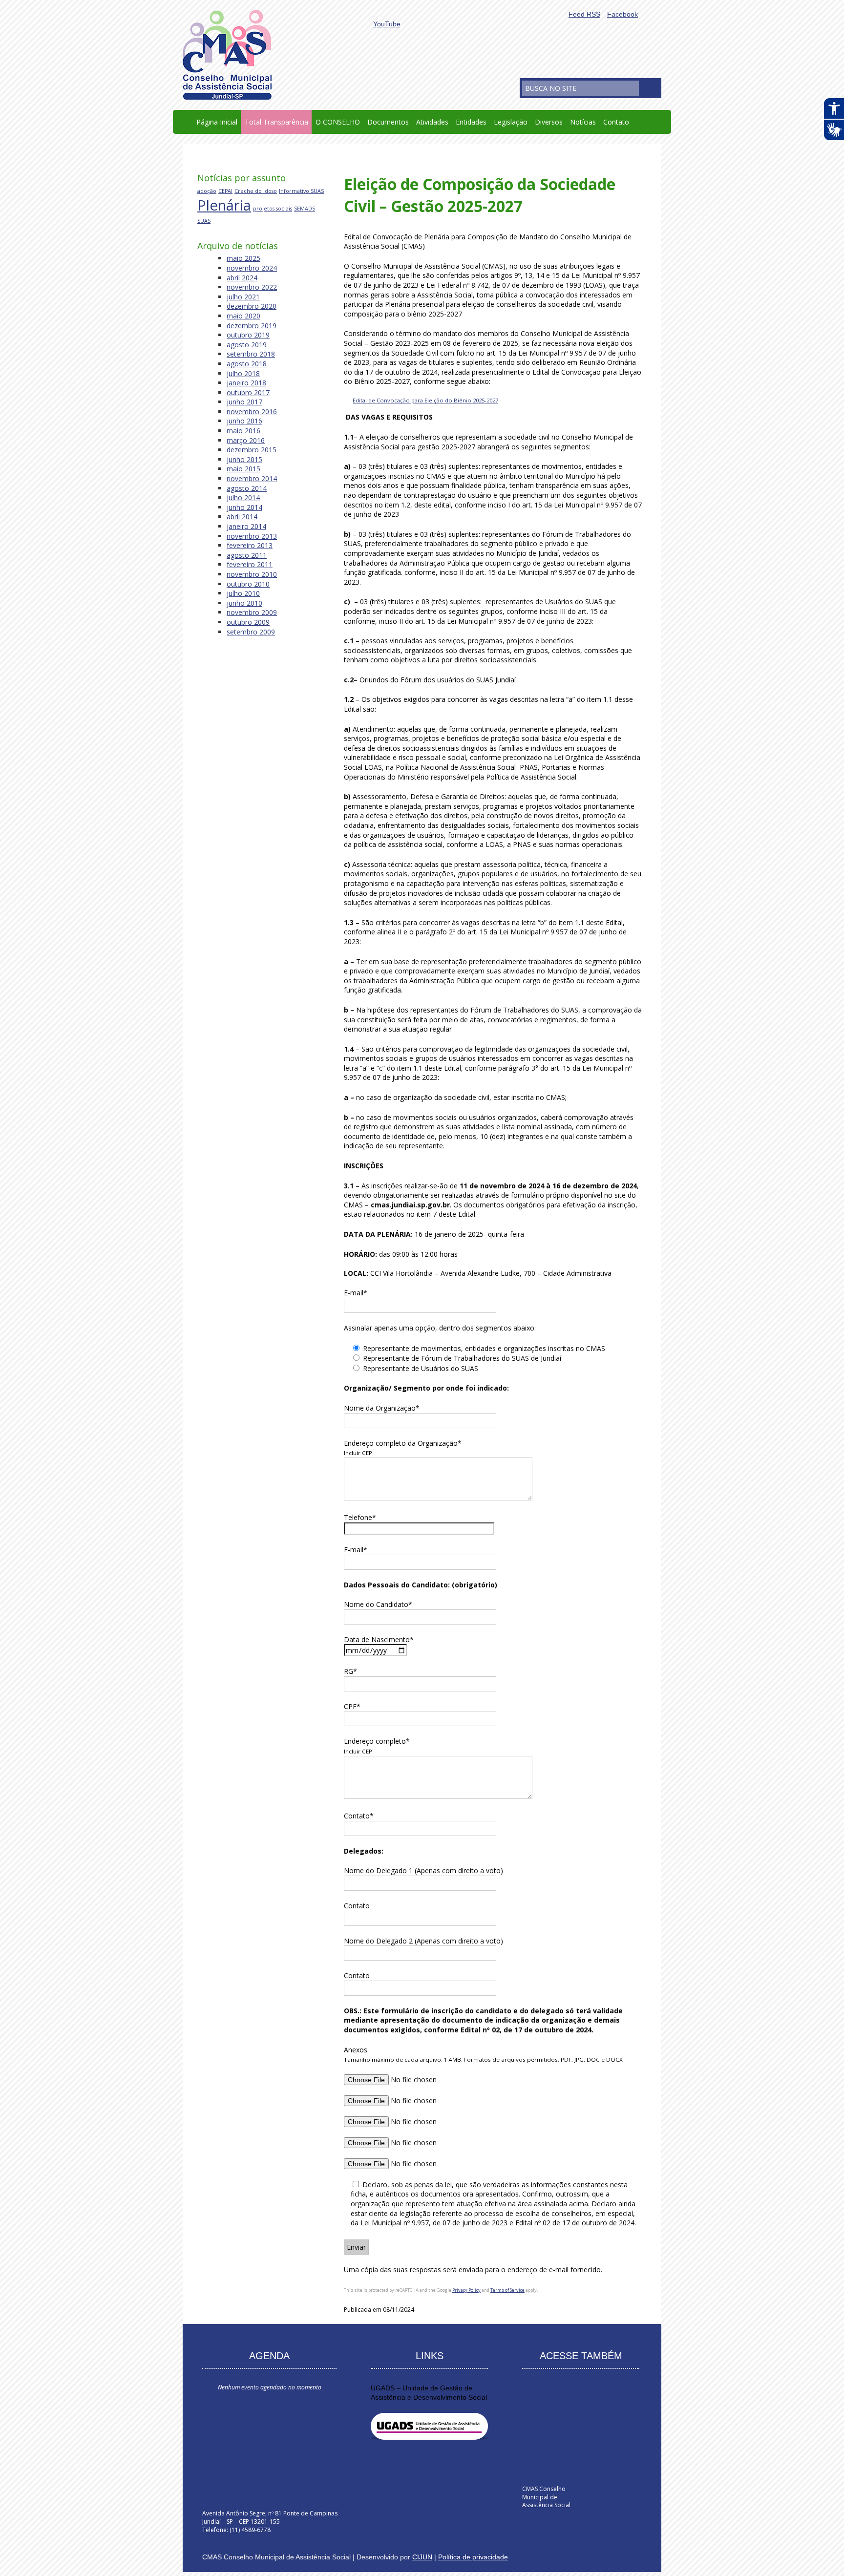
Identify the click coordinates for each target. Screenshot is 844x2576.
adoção (207, 191)
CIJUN (422, 2557)
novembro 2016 (252, 412)
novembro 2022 (252, 287)
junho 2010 (244, 603)
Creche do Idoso (256, 191)
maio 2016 (243, 431)
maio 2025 (243, 258)
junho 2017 (244, 402)
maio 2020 (243, 316)
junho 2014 (244, 507)
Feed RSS (584, 14)
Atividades (432, 122)
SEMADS (305, 209)
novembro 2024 (252, 268)
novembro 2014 (252, 478)
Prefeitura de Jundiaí (610, 2492)
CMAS (227, 55)
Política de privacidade (473, 2557)
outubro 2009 (248, 622)
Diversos (549, 122)
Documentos (388, 122)
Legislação (511, 122)
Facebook (622, 14)
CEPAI (225, 191)
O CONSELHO (338, 122)
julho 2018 (243, 373)
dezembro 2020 (252, 306)
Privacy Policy (466, 2290)
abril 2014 (242, 517)
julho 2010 (243, 593)
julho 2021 (243, 297)
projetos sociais (273, 209)
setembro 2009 (251, 632)
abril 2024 (242, 278)
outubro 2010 (248, 584)
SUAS (204, 221)
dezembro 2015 (252, 450)
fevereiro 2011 (250, 564)
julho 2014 (243, 497)
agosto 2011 (247, 555)
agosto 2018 (247, 364)
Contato (616, 122)
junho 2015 (244, 459)
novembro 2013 (252, 536)
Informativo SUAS (301, 191)
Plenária (224, 205)
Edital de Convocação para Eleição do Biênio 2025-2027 (425, 400)
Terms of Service (507, 2290)
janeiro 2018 (246, 383)
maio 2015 (243, 469)
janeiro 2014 (246, 526)
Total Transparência (276, 122)
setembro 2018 (251, 354)
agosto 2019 (247, 345)
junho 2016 (244, 421)
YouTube (387, 24)
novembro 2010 (252, 574)
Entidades (471, 122)
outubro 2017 (248, 392)
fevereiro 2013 (250, 545)
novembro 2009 (252, 612)
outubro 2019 (248, 335)
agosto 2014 (247, 488)
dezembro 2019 (252, 326)
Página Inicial (217, 122)
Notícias (583, 122)
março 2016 (246, 440)
